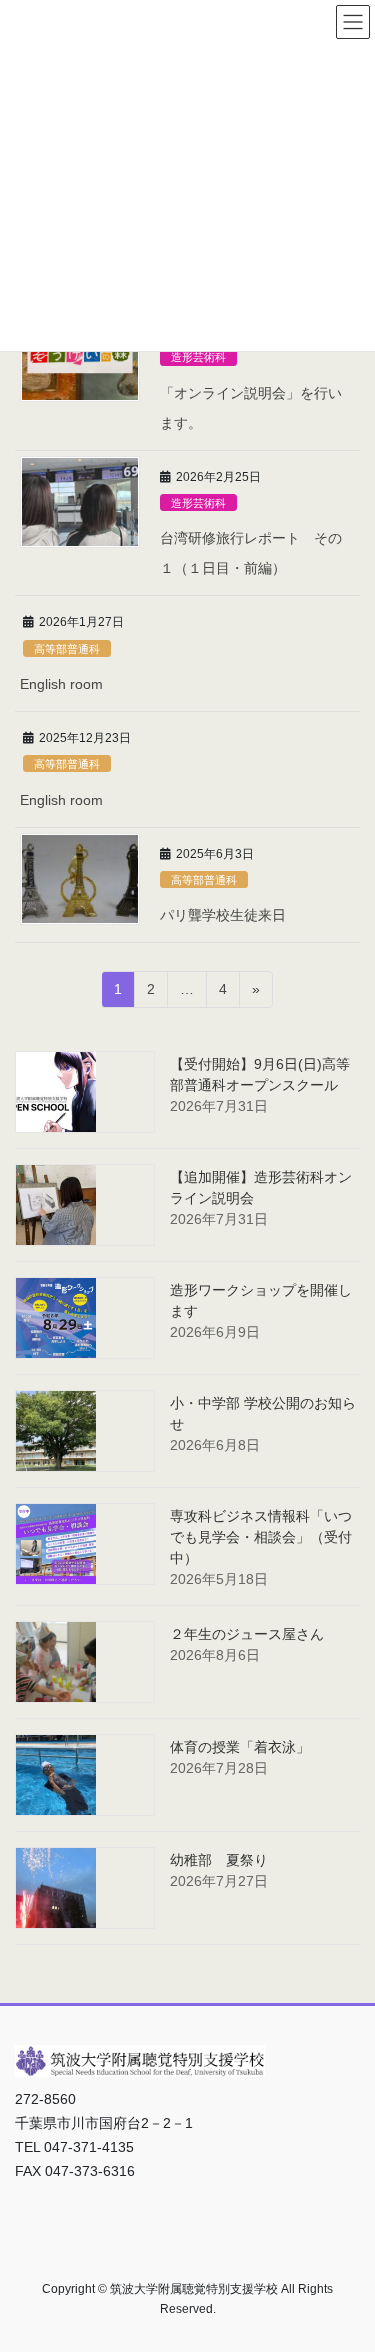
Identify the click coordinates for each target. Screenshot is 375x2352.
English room (61, 684)
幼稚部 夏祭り (219, 1860)
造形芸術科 (198, 357)
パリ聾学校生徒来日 (223, 915)
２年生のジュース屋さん (247, 1634)
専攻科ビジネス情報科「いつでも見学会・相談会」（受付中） (261, 1537)
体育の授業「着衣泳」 (240, 1747)
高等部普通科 (67, 649)
